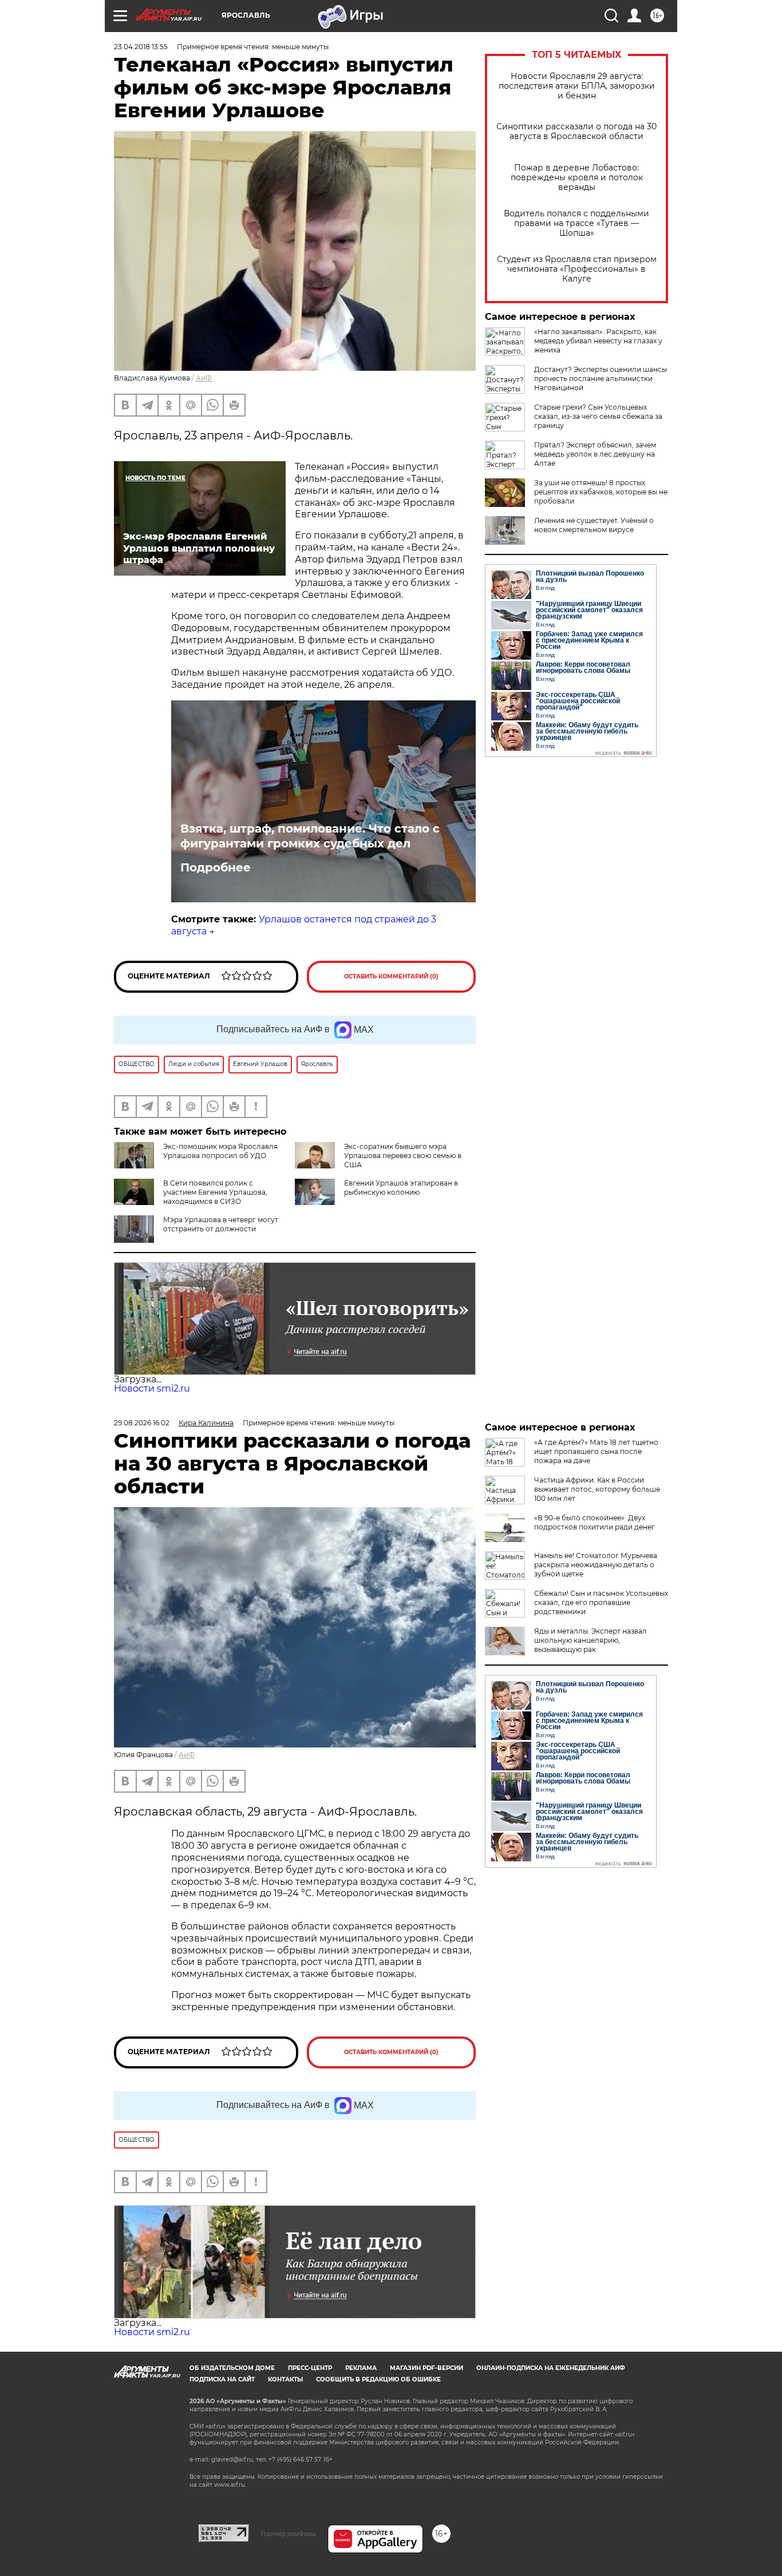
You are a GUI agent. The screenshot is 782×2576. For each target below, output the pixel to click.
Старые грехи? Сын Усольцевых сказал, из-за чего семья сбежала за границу (598, 416)
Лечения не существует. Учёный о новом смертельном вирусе (594, 525)
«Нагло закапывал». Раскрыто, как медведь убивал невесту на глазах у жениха (598, 341)
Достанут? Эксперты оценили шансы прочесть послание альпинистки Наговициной (601, 379)
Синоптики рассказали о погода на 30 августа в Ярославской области (576, 132)
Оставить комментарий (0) (391, 976)
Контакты (285, 2379)
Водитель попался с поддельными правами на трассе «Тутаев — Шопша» (576, 223)
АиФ (204, 378)
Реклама (361, 2368)
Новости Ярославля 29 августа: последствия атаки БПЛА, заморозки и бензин (577, 86)
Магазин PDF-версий (426, 2368)
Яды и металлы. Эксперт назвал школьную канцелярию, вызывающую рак (591, 1640)
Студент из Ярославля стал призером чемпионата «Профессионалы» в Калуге (577, 269)
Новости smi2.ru (152, 1388)
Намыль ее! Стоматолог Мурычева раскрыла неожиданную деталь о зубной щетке (596, 1565)
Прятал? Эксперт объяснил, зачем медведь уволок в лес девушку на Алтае (595, 454)
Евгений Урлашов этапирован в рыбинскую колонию (401, 1188)
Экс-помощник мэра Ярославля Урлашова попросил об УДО (220, 1151)
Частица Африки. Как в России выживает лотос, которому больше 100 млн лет (597, 1489)
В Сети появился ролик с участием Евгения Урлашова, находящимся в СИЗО (215, 1192)
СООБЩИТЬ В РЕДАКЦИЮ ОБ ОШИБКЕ (378, 2379)
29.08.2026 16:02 (142, 1423)
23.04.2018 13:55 (141, 47)
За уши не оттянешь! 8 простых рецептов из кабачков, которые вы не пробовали (601, 492)
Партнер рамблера (288, 2534)
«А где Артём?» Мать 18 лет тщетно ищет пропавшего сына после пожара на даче (596, 1451)
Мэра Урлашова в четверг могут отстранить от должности (221, 1224)
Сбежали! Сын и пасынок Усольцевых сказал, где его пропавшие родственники (601, 1602)
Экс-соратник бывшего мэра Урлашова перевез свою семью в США (403, 1156)
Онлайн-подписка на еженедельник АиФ (551, 2368)
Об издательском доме (232, 2368)
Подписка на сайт (222, 2379)
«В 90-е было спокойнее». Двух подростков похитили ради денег (595, 1522)
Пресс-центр (310, 2368)
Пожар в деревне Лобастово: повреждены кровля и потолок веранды (577, 178)
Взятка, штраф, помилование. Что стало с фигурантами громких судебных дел (310, 836)
